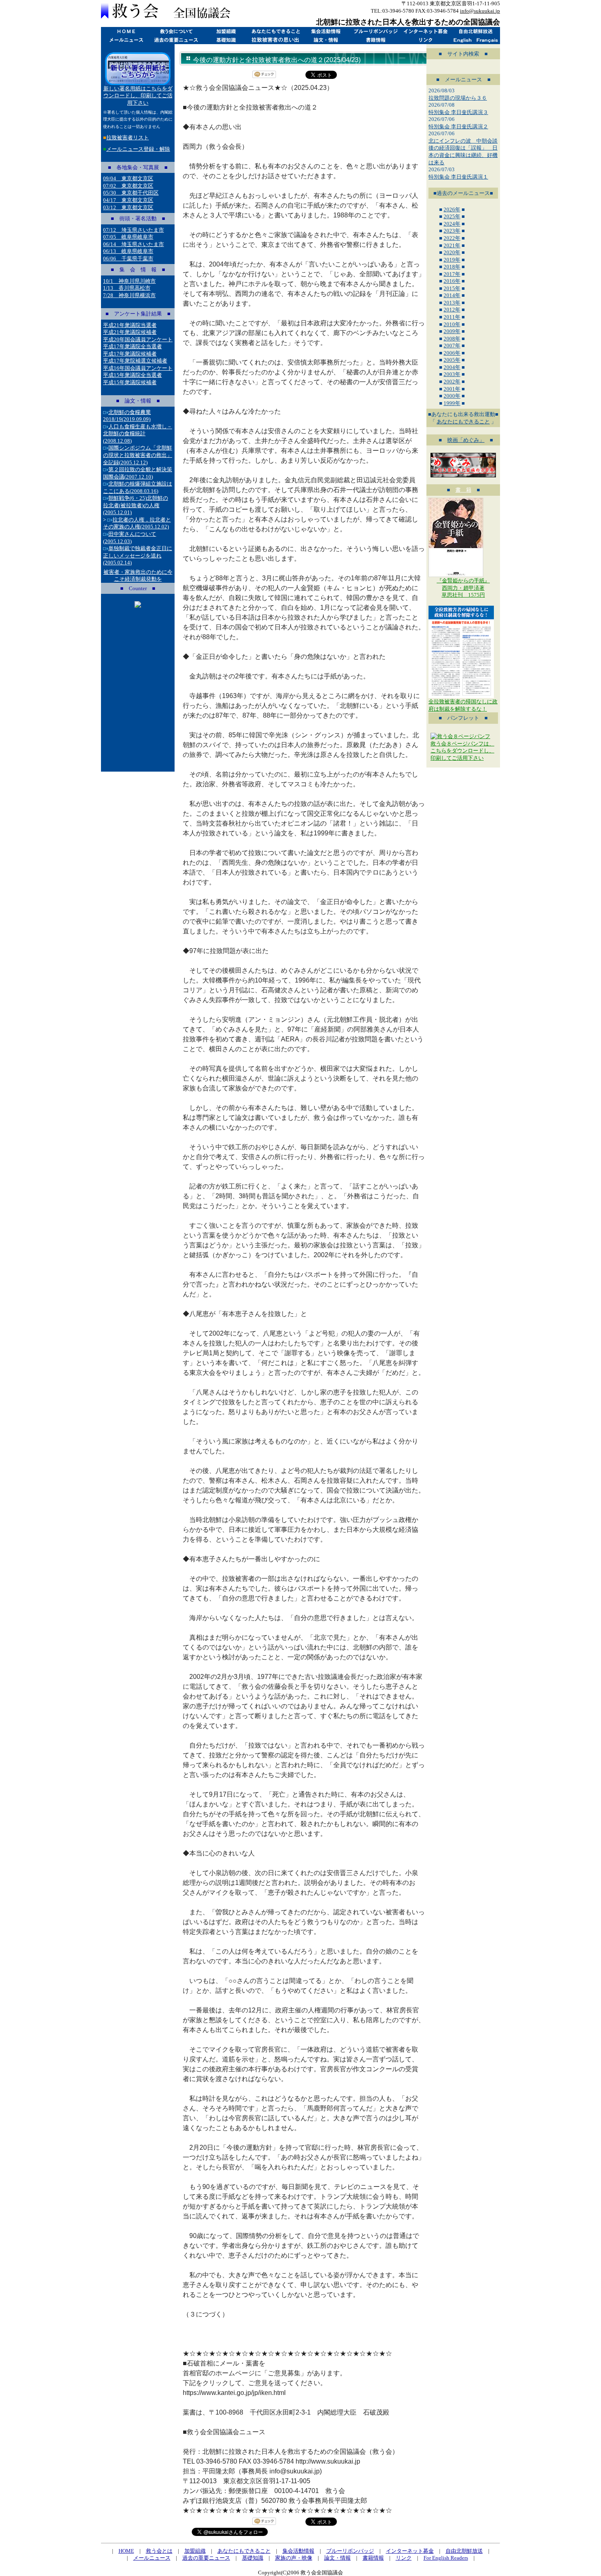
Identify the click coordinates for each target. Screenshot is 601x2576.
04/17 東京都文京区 (128, 200)
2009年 (452, 331)
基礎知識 (226, 40)
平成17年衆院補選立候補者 (135, 361)
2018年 (452, 267)
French (488, 40)
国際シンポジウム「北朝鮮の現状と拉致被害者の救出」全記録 (138, 455)
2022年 (452, 238)
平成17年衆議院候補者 (130, 354)
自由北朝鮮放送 (475, 31)
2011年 (452, 317)
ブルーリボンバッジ (375, 31)
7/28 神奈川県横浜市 (129, 295)
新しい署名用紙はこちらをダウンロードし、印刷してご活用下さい (138, 96)
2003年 (452, 374)
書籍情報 (375, 40)
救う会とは (176, 31)
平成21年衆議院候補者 (130, 332)
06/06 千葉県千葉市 (128, 258)
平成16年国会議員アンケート (138, 368)
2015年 (452, 288)
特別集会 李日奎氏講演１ (458, 177)
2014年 (452, 295)
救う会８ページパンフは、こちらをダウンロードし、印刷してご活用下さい (462, 751)
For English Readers (446, 2558)
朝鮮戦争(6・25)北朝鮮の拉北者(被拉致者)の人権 (136, 505)
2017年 (452, 274)
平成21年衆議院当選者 (130, 325)
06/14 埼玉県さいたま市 (133, 244)
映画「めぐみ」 (466, 440)
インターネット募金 (425, 31)
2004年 (452, 367)
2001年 (452, 389)
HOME (126, 31)
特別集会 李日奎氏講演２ (458, 126)
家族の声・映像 (294, 2558)
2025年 (452, 216)
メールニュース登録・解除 (138, 149)
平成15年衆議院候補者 (130, 382)
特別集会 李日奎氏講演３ (458, 112)
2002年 (452, 382)
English (463, 40)
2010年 (452, 324)
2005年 (452, 360)
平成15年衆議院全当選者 (132, 375)
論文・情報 (325, 40)
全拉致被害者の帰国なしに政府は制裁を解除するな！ (463, 705)
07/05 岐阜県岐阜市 (128, 237)
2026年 (452, 209)
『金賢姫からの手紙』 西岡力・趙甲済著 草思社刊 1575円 (463, 588)
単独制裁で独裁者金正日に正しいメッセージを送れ (138, 555)
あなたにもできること (276, 31)
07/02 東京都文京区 (128, 186)
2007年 (452, 346)
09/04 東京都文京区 (128, 178)
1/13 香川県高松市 (127, 288)
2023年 (452, 231)
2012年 (452, 310)
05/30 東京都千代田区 (131, 193)
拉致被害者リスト (128, 138)
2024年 (452, 224)
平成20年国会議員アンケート (138, 339)
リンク (425, 40)
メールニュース (126, 40)
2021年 (452, 245)
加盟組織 (226, 31)
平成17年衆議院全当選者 (132, 346)
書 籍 (463, 490)
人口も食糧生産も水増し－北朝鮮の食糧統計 (138, 434)
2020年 (452, 252)
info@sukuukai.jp (480, 11)
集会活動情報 (325, 31)
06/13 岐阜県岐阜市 (128, 251)
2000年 (452, 396)
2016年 (452, 281)
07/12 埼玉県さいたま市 (133, 230)
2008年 (452, 339)
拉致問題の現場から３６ (458, 98)
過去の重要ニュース (176, 40)
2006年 (452, 353)
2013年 (452, 303)
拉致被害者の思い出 (276, 40)
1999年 (452, 403)
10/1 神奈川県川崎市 (129, 281)
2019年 (452, 260)
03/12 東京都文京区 (128, 207)
